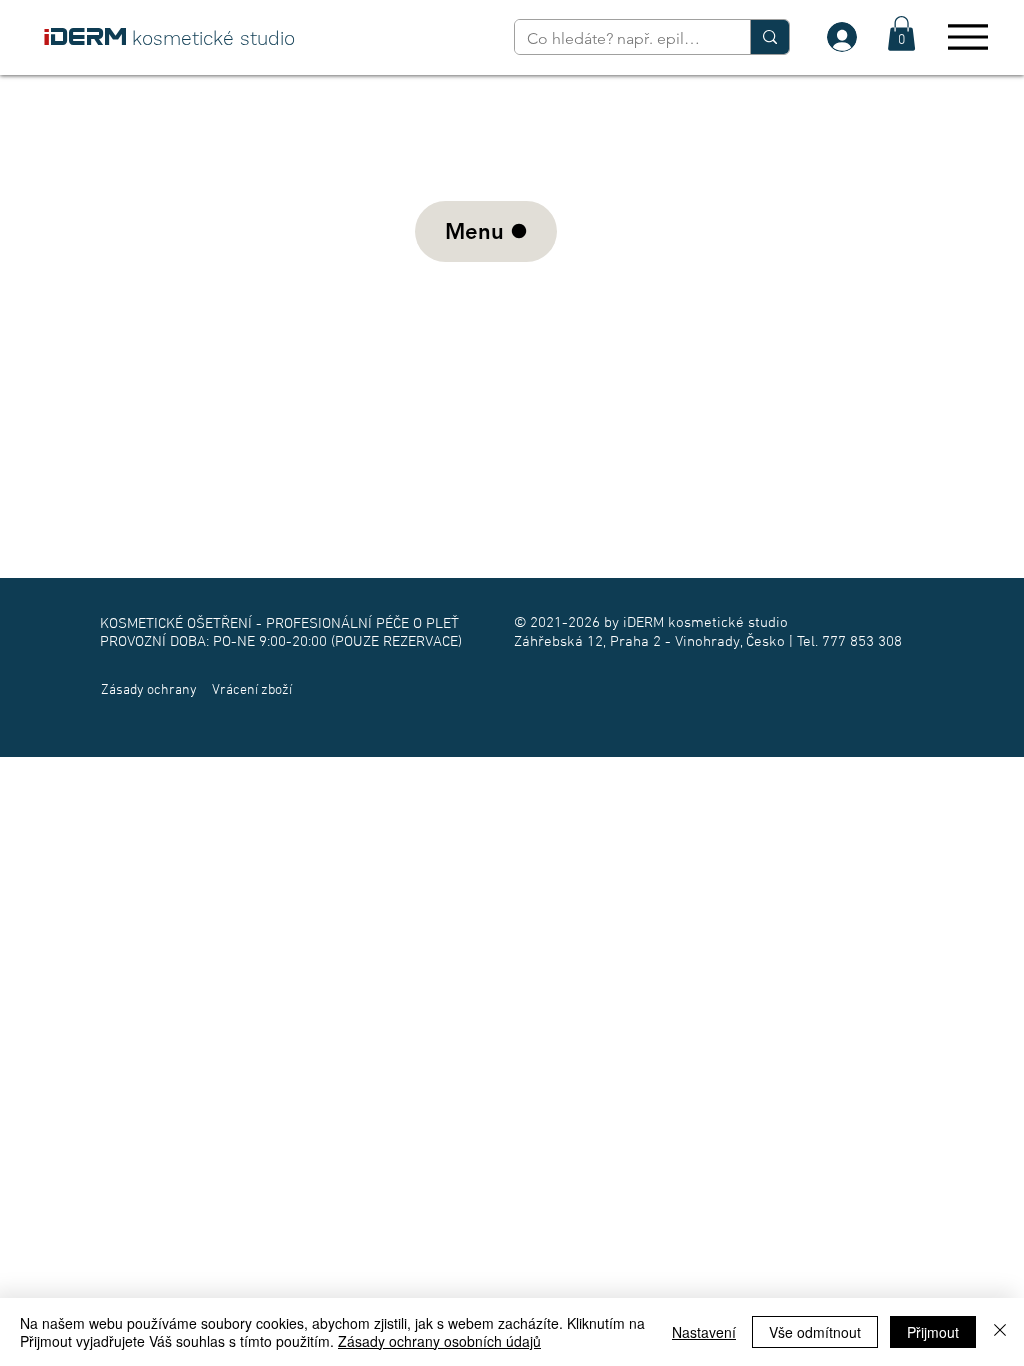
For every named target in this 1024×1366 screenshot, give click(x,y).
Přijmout (933, 1332)
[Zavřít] (1000, 1332)
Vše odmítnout (815, 1332)
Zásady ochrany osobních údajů (439, 1341)
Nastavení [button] (704, 1332)
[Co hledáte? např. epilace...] (769, 37)
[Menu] (967, 36)
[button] (901, 33)
